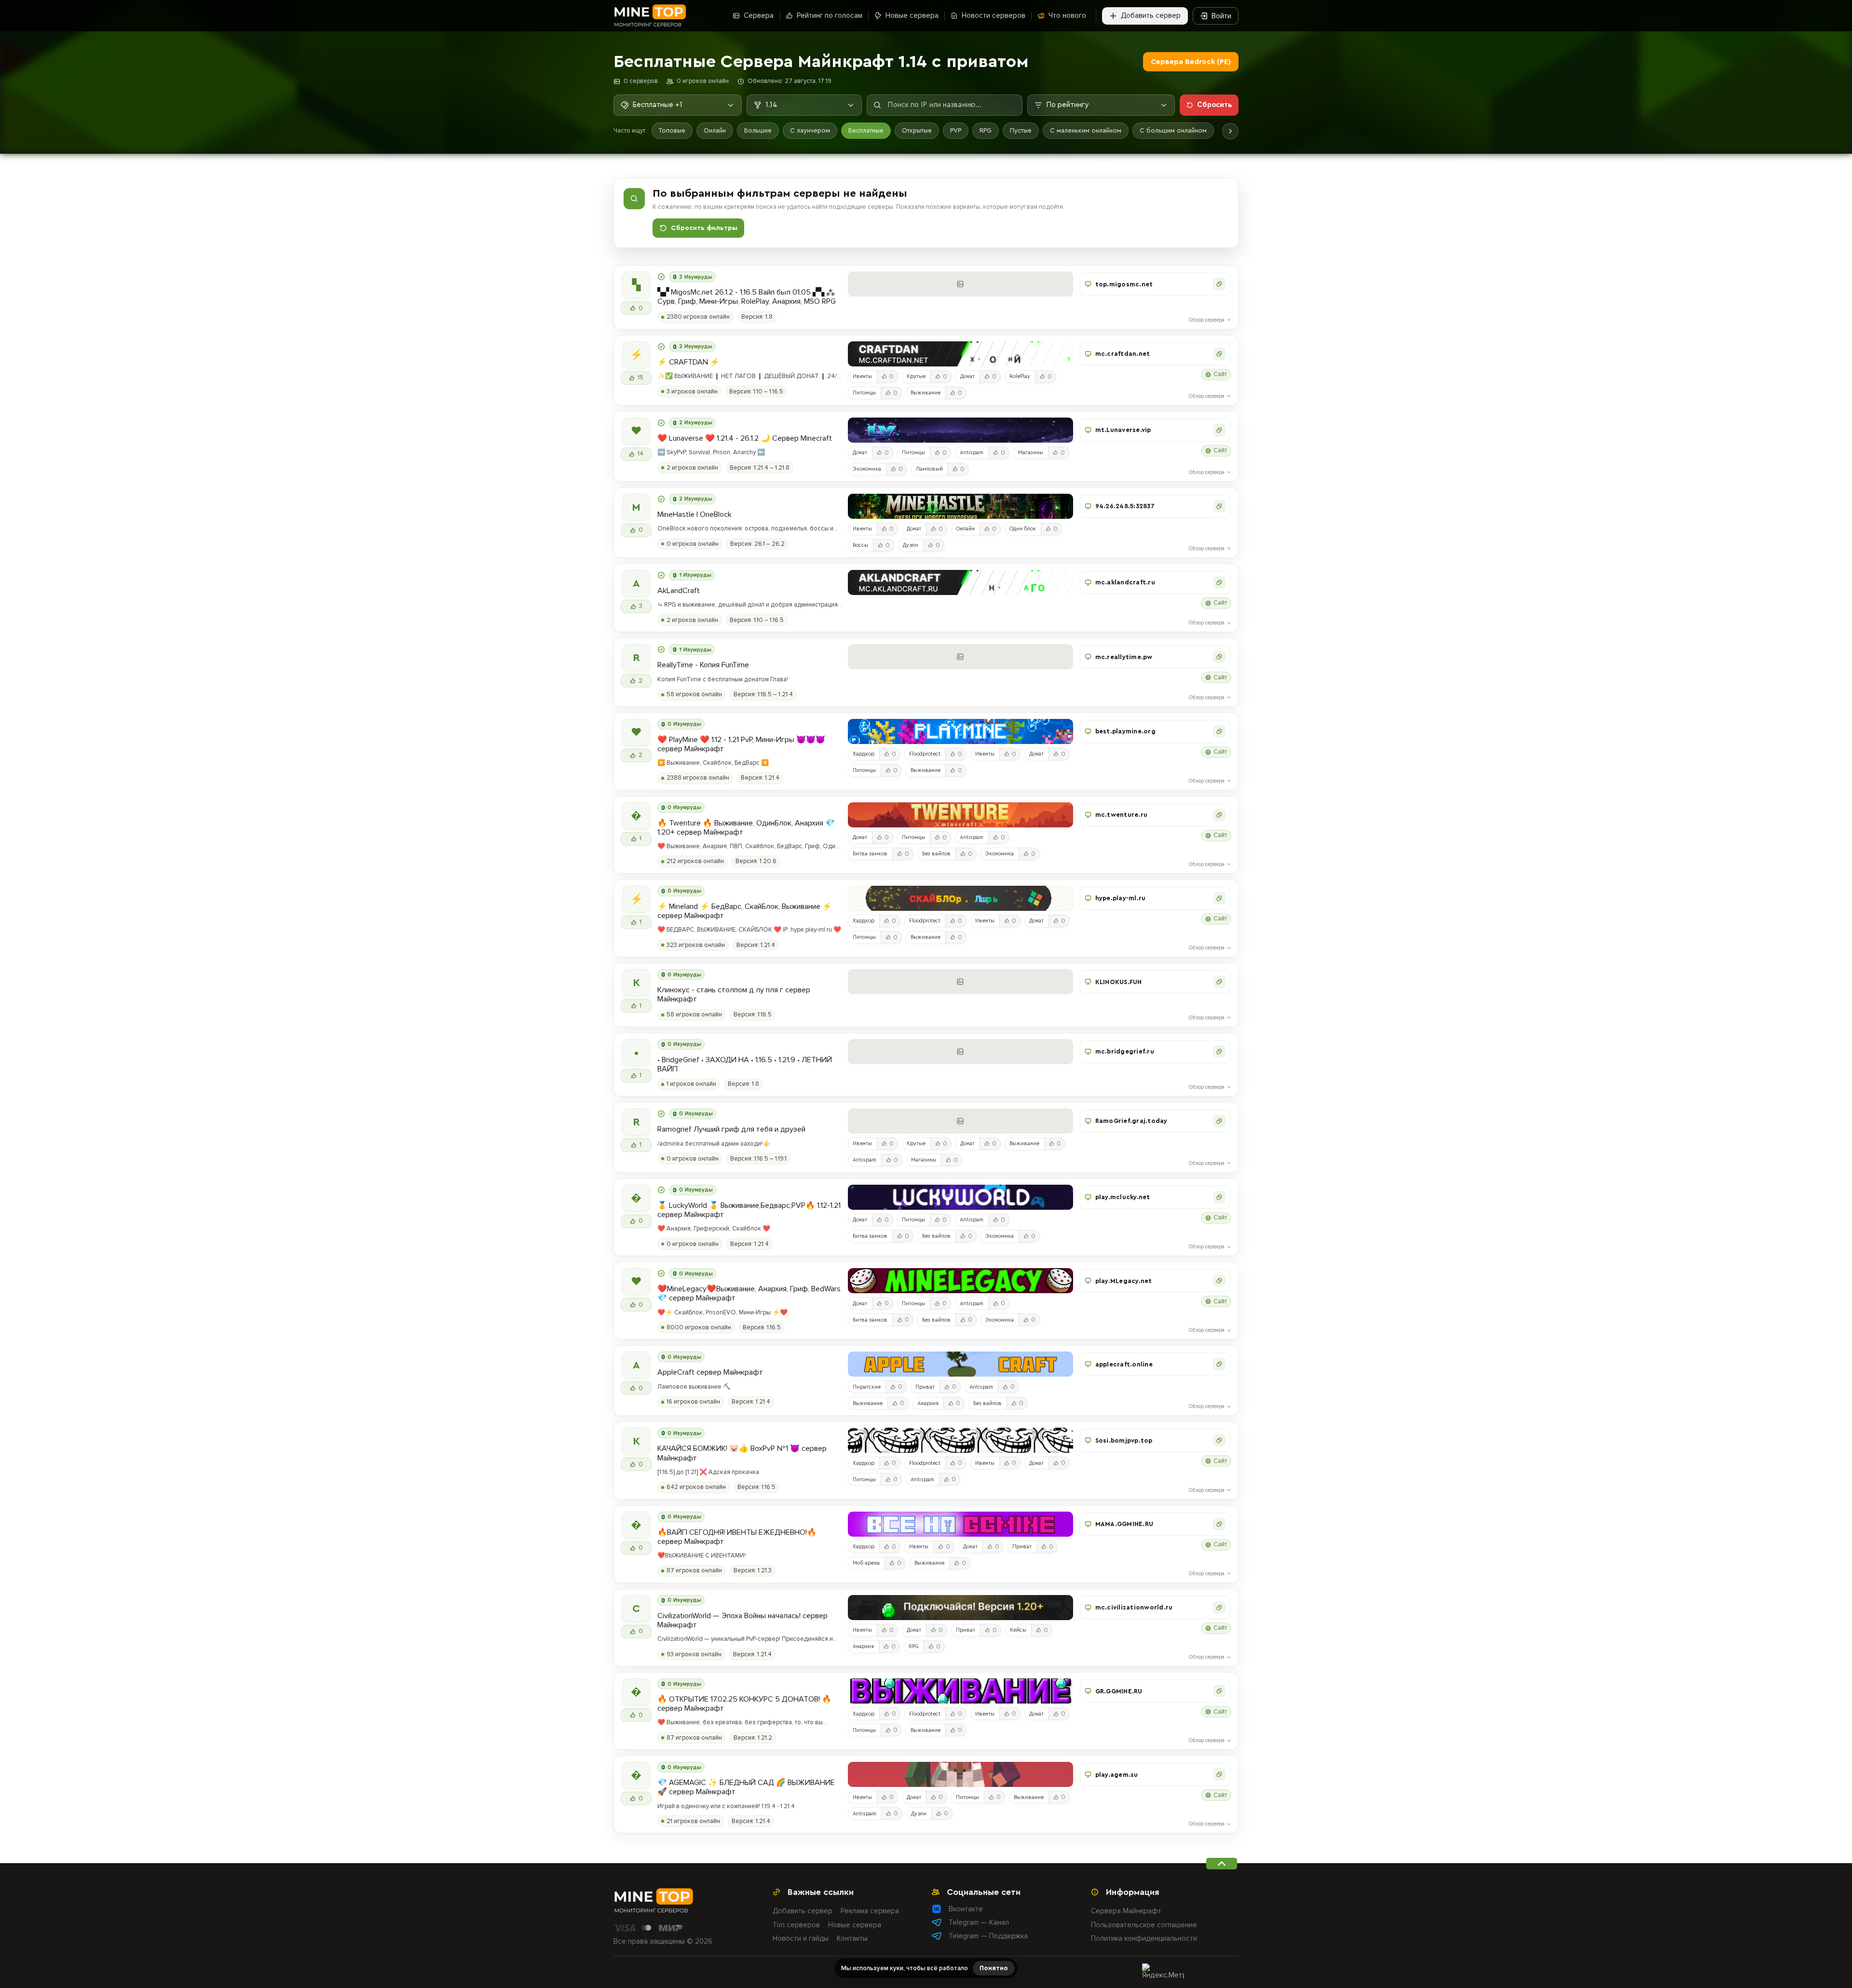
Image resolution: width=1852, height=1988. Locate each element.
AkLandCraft (679, 591)
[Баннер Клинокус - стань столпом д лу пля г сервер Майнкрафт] (960, 982)
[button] (1155, 284)
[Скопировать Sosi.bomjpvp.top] (1219, 1440)
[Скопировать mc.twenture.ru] (1219, 815)
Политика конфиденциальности (1144, 1938)
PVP (956, 130)
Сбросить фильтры (704, 228)
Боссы (860, 545)
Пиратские (867, 1387)
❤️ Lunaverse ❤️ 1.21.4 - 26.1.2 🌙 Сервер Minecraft (745, 439)
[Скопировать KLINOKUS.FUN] (1219, 982)
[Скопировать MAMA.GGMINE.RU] (1219, 1524)
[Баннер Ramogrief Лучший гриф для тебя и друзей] (960, 1121)
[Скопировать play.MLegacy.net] (1219, 1281)
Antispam (972, 453)
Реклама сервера (870, 1911)
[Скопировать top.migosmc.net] (1219, 284)
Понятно (994, 1968)
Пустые (1021, 130)
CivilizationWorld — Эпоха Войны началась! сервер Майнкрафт (742, 1621)
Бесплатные (866, 130)
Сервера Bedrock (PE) (1191, 62)
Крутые (916, 376)
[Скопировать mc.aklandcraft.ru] (1219, 582)
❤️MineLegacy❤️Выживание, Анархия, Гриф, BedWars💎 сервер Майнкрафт (749, 1294)
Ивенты (862, 376)
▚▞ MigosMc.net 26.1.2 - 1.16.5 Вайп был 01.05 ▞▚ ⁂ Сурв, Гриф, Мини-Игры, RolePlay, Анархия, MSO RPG (747, 297)
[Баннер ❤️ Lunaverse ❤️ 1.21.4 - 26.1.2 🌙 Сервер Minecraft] (960, 430)
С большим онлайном (1173, 130)
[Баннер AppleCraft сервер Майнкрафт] (960, 1364)
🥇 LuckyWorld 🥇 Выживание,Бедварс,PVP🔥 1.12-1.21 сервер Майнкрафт (749, 1210)
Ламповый (929, 469)
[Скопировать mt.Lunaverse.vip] (1219, 430)
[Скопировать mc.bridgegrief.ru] (1219, 1052)
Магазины (1031, 453)
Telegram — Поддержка (988, 1936)
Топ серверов (796, 1925)
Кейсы (1018, 1630)
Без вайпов (936, 854)
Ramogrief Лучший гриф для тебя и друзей (731, 1129)
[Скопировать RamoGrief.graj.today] (1219, 1121)
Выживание (926, 393)
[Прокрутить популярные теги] (1230, 131)
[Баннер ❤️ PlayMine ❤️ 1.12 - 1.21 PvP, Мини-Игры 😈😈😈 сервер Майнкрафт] (960, 731)
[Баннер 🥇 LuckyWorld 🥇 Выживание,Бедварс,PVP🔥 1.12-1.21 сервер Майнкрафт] (960, 1197)
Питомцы (864, 393)
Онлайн (715, 130)
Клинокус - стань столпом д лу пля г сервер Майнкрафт (734, 995)
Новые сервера (855, 1925)
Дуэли (911, 545)
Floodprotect (925, 754)
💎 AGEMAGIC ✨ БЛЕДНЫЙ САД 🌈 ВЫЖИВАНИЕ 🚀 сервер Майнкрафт (746, 1787)
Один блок (1023, 529)
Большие (758, 130)
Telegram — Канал (979, 1922)
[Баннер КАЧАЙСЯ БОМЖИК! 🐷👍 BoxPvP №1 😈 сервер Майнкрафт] (960, 1440)
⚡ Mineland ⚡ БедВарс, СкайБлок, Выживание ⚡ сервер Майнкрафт (745, 911)
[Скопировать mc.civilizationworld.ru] (1219, 1608)
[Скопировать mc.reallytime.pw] (1219, 657)
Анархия (928, 1403)
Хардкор (864, 754)
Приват (925, 1387)
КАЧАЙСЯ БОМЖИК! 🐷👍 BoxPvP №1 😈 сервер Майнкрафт (742, 1453)
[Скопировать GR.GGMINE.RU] (1219, 1691)
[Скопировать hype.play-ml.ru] (1219, 898)
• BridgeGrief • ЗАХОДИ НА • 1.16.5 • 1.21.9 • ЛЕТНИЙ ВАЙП (745, 1065)
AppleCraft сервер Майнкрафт (710, 1373)
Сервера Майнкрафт (1126, 1911)
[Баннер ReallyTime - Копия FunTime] (960, 657)
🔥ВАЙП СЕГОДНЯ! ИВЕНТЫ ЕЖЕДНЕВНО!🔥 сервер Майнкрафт (737, 1537)
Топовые (672, 130)
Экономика (867, 469)
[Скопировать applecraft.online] (1219, 1364)
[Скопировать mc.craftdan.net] (1219, 354)
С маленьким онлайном (1086, 130)
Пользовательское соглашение (1144, 1925)
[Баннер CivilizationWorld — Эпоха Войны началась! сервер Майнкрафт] (960, 1608)
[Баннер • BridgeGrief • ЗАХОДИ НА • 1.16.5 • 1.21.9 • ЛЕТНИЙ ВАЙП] (960, 1052)
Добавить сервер (803, 1911)
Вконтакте (966, 1909)
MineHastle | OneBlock (694, 515)
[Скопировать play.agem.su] (1219, 1774)
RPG (986, 130)
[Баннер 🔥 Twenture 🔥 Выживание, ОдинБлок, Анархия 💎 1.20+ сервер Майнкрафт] (960, 815)
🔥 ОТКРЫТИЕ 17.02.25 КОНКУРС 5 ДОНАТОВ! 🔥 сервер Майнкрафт (744, 1704)
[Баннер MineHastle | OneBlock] (960, 506)
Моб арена (866, 1563)
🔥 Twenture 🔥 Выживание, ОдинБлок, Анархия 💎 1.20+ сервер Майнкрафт (746, 828)
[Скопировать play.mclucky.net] (1219, 1197)
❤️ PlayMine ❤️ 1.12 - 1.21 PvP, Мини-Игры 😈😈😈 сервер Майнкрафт (741, 744)
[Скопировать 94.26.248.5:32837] (1219, 506)
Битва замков (870, 854)
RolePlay (1020, 376)
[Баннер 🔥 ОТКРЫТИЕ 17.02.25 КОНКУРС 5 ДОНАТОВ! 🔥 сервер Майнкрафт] (960, 1691)
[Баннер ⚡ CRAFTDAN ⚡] (960, 354)
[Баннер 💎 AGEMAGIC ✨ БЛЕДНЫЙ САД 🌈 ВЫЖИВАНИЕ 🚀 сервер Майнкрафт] (960, 1774)
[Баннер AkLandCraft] (960, 582)
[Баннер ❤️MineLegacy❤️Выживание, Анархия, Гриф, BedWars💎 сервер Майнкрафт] (960, 1281)
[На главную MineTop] (650, 16)
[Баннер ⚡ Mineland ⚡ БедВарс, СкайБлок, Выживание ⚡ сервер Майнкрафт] (960, 898)
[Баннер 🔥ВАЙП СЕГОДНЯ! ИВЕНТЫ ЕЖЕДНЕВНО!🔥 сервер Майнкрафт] (960, 1524)
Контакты (852, 1938)
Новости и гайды (801, 1938)
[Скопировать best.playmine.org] (1219, 731)
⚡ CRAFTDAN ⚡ (688, 362)
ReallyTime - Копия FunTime (703, 665)
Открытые (917, 130)
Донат (967, 376)
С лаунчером (810, 130)
